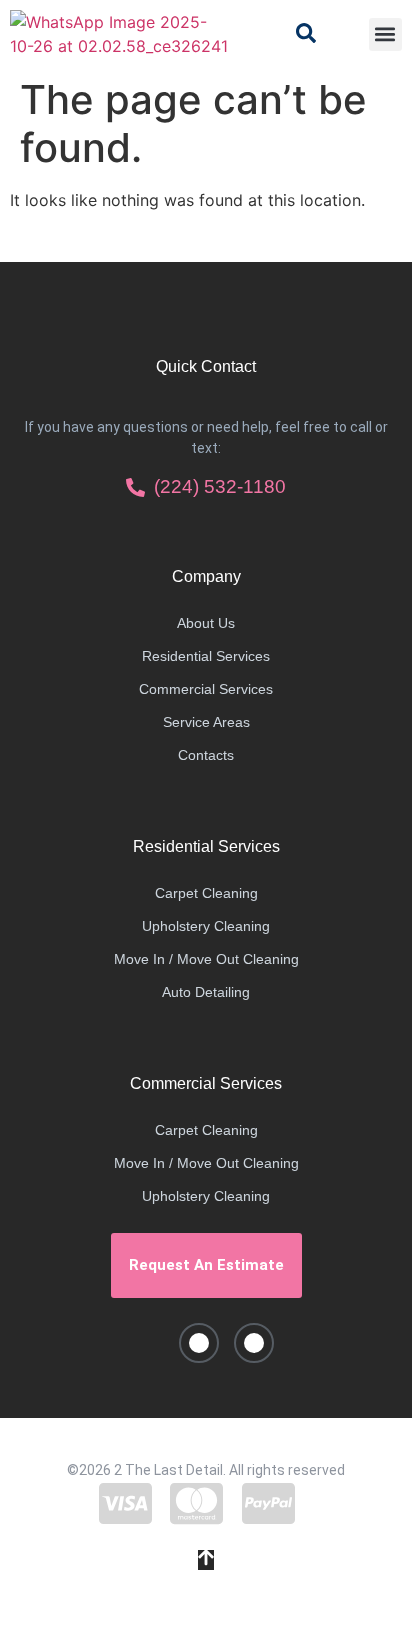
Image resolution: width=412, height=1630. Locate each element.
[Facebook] (199, 1343)
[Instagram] (254, 1343)
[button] (385, 34)
